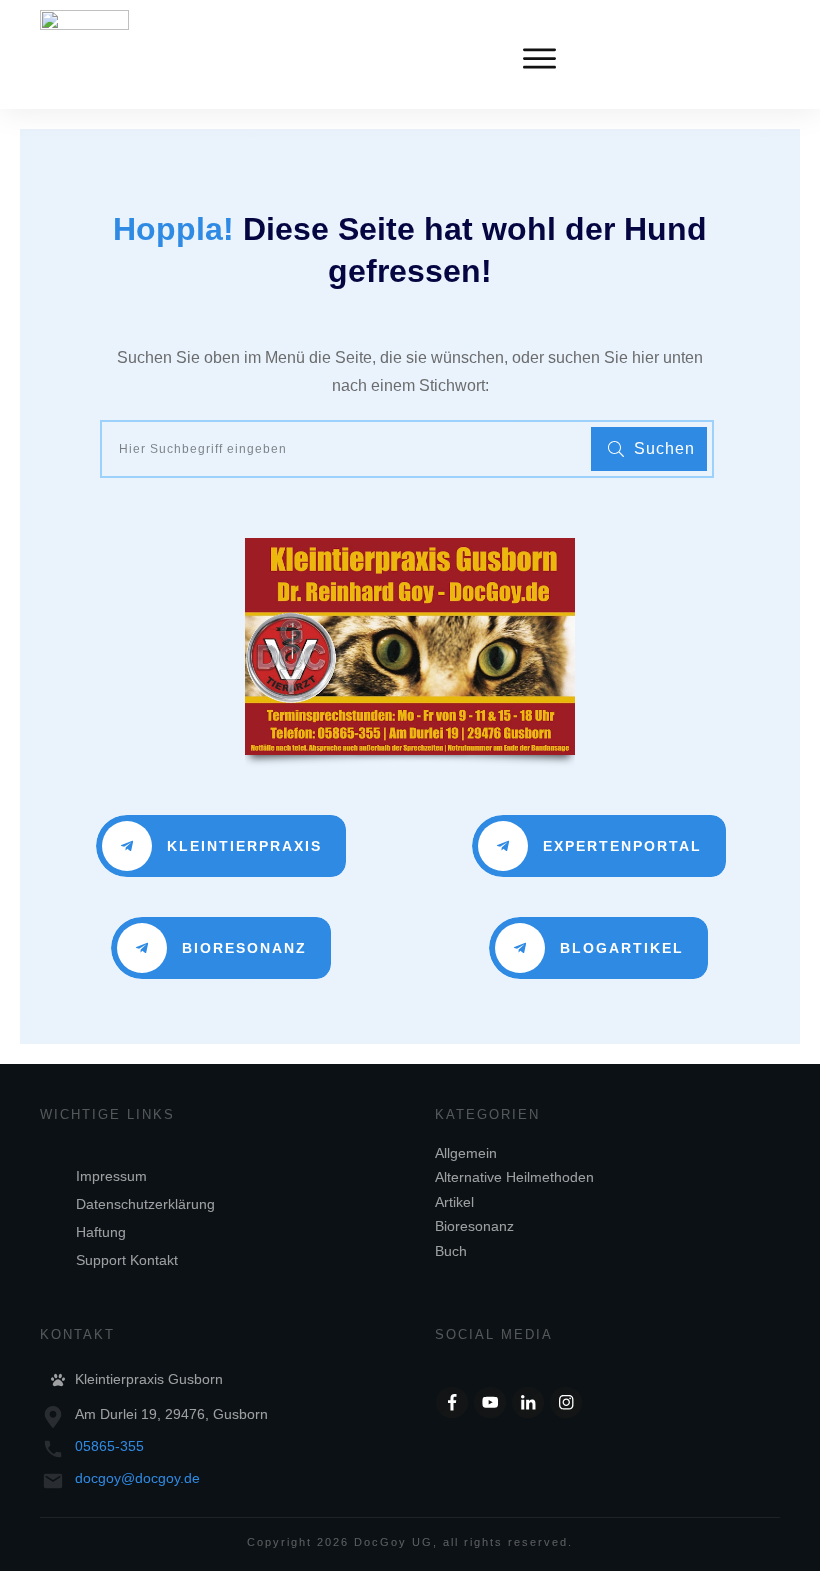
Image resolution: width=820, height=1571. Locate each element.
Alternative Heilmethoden (514, 1177)
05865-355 (109, 1446)
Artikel (454, 1202)
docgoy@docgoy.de (137, 1478)
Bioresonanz (474, 1226)
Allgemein (466, 1153)
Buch (451, 1251)
